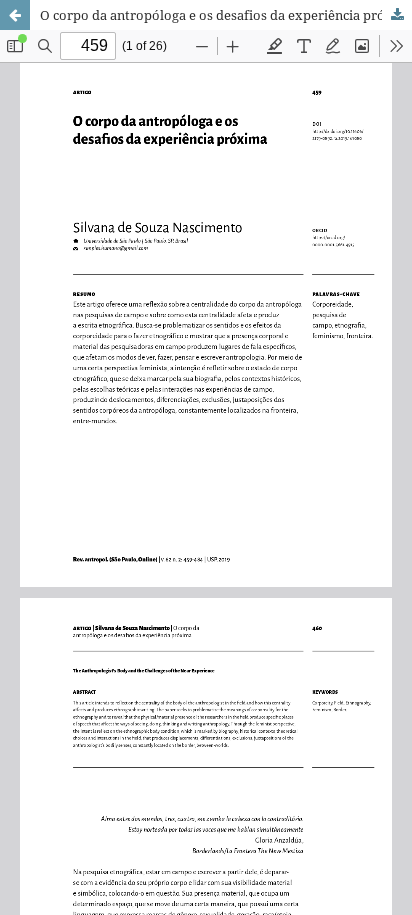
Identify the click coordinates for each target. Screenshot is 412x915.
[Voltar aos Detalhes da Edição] (15, 15)
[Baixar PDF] (397, 15)
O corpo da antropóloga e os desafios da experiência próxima (226, 15)
